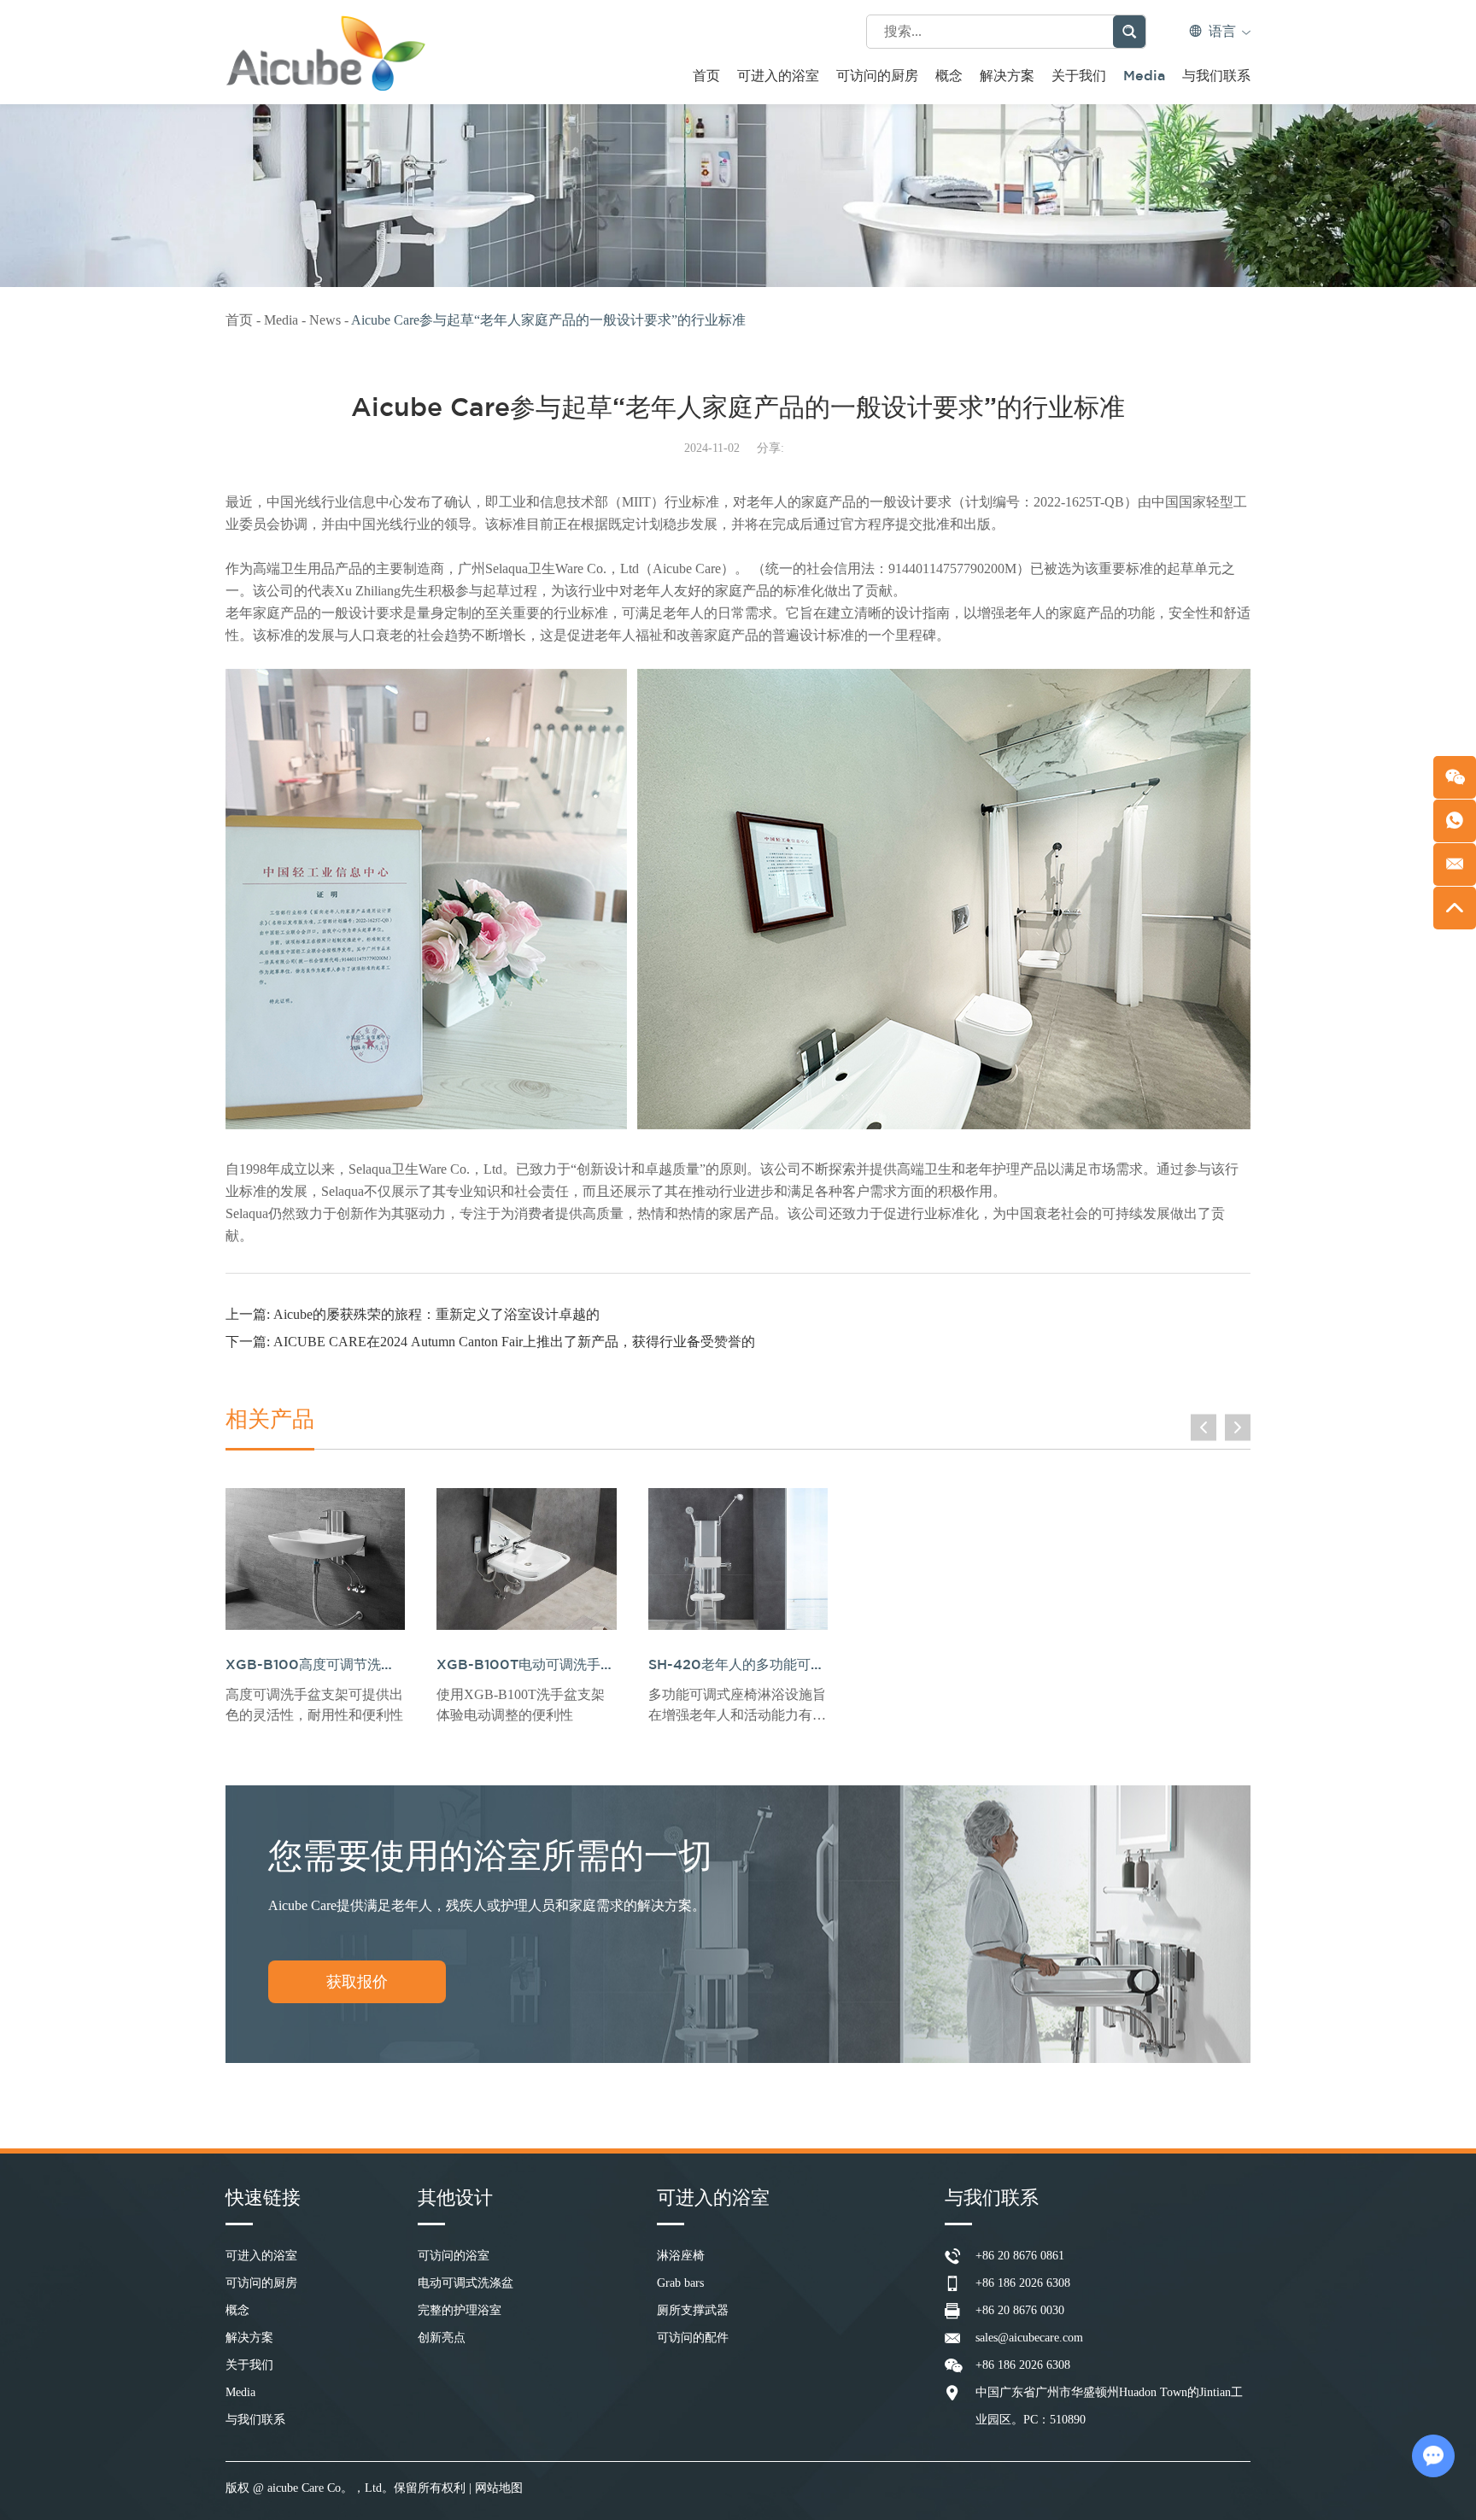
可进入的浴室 (778, 76)
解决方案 (1007, 76)
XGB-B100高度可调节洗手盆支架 (331, 1665)
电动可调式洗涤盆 (466, 2283)
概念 (949, 76)
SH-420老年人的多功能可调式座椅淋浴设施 (784, 1665)
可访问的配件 (693, 2338)
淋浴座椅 (681, 2256)
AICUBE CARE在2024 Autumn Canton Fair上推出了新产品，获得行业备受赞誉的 (514, 1342)
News (327, 320)
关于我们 (1079, 76)
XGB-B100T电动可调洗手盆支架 (539, 1665)
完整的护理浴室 (460, 2310)
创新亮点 (442, 2338)
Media (1144, 76)
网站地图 (499, 2488)
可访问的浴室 (454, 2256)
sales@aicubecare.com (1029, 2338)
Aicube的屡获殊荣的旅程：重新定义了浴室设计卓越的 (436, 1314)
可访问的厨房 (877, 76)
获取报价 (357, 1982)
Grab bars (680, 2283)
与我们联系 (1216, 76)
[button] (1204, 1427)
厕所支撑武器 (693, 2310)
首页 (706, 76)
